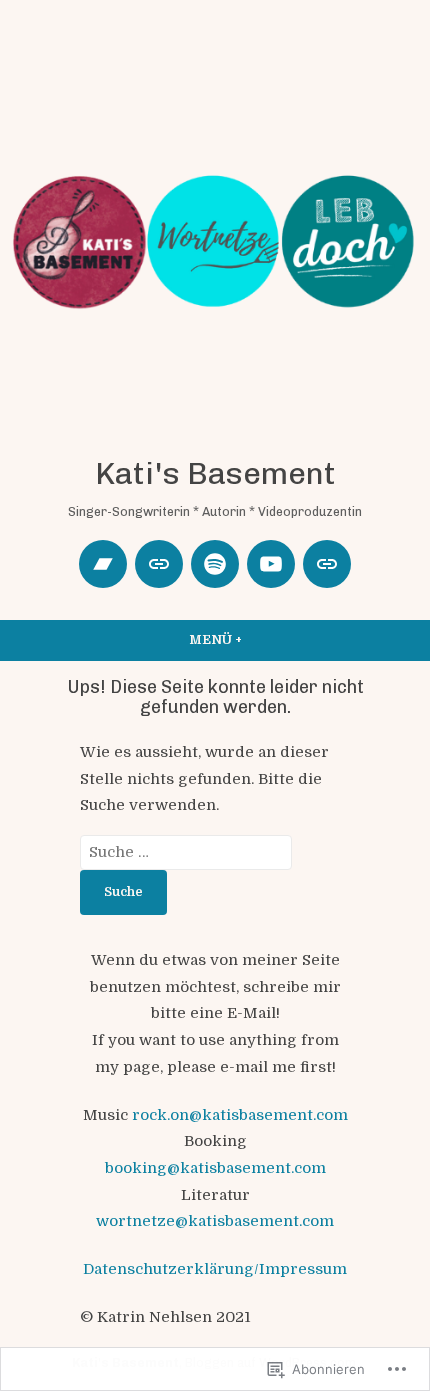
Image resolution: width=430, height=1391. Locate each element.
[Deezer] (159, 564)
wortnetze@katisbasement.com (215, 1221)
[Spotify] (215, 564)
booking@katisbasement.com (215, 1168)
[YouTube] (271, 564)
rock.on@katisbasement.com (240, 1115)
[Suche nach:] (186, 852)
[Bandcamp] (103, 564)
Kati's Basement (215, 473)
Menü (266, 640)
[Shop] (327, 564)
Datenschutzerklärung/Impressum (215, 1269)
